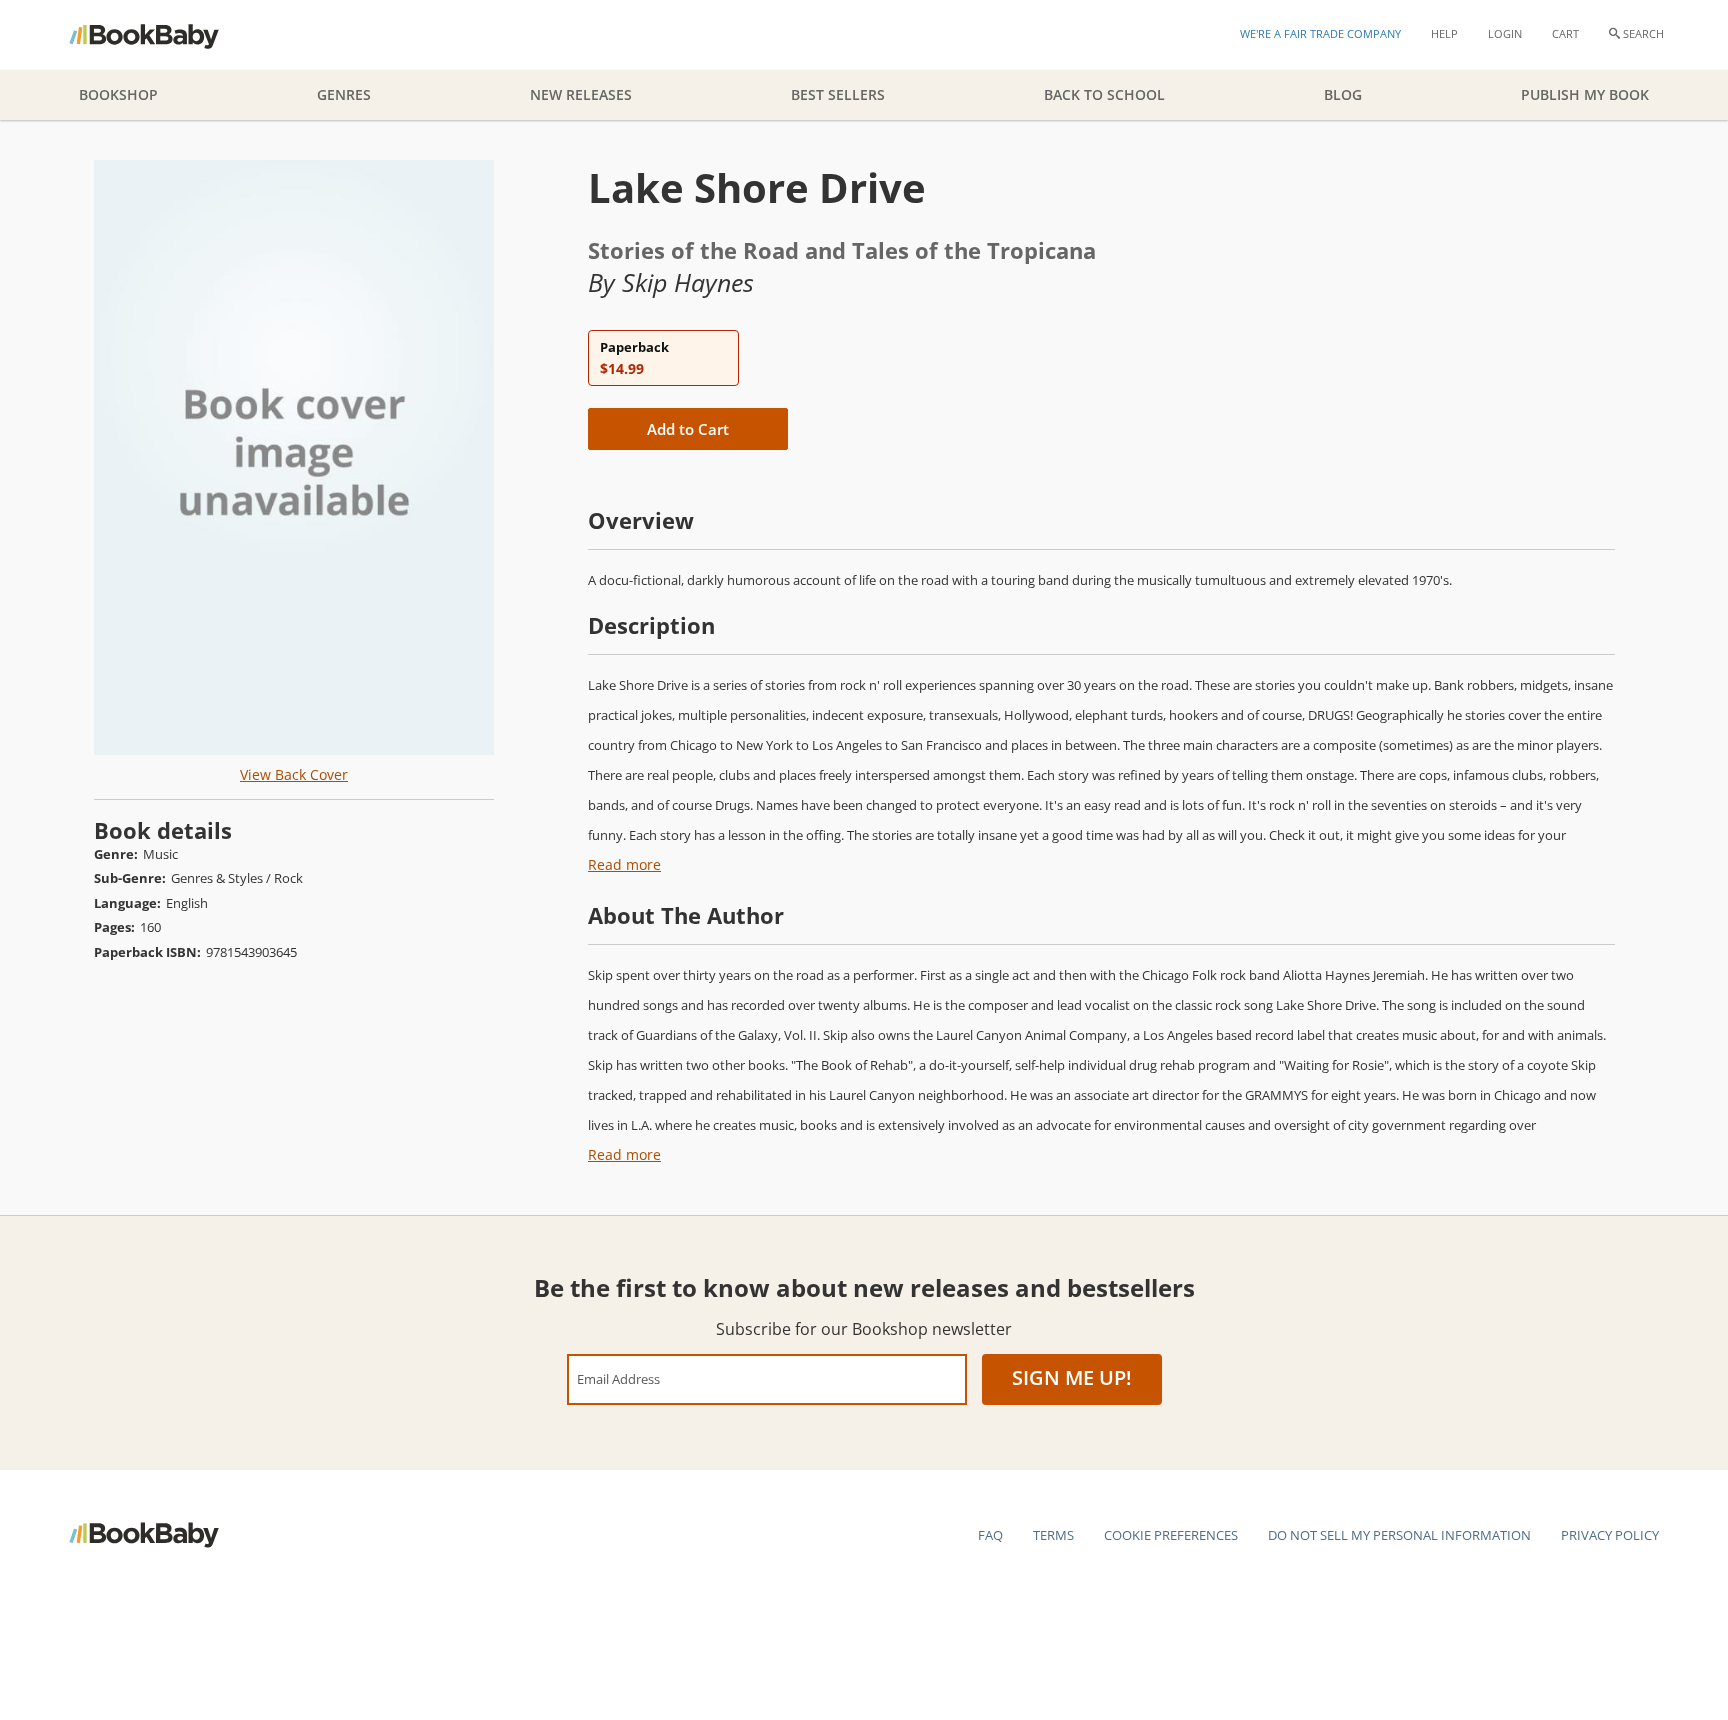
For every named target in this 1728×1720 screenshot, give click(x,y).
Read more (624, 864)
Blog (1343, 94)
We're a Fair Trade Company (1320, 33)
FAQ (990, 1535)
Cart (1565, 33)
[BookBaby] (161, 35)
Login (1505, 33)
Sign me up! (1072, 1377)
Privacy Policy (1610, 1535)
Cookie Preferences (1171, 1535)
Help (1444, 33)
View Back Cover (294, 774)
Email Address (618, 1378)
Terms (1053, 1535)
